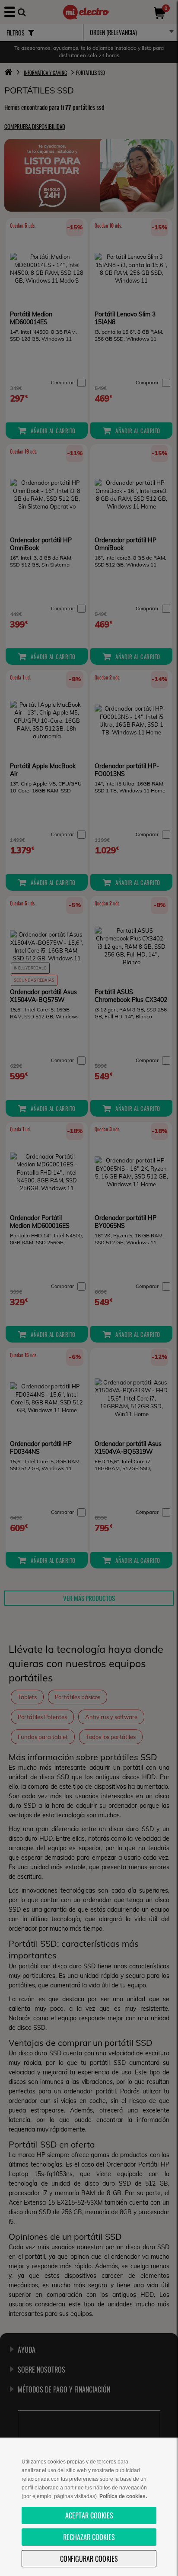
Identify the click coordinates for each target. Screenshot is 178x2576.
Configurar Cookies (89, 2559)
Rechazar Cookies (89, 2537)
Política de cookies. (123, 2496)
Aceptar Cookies (89, 2515)
